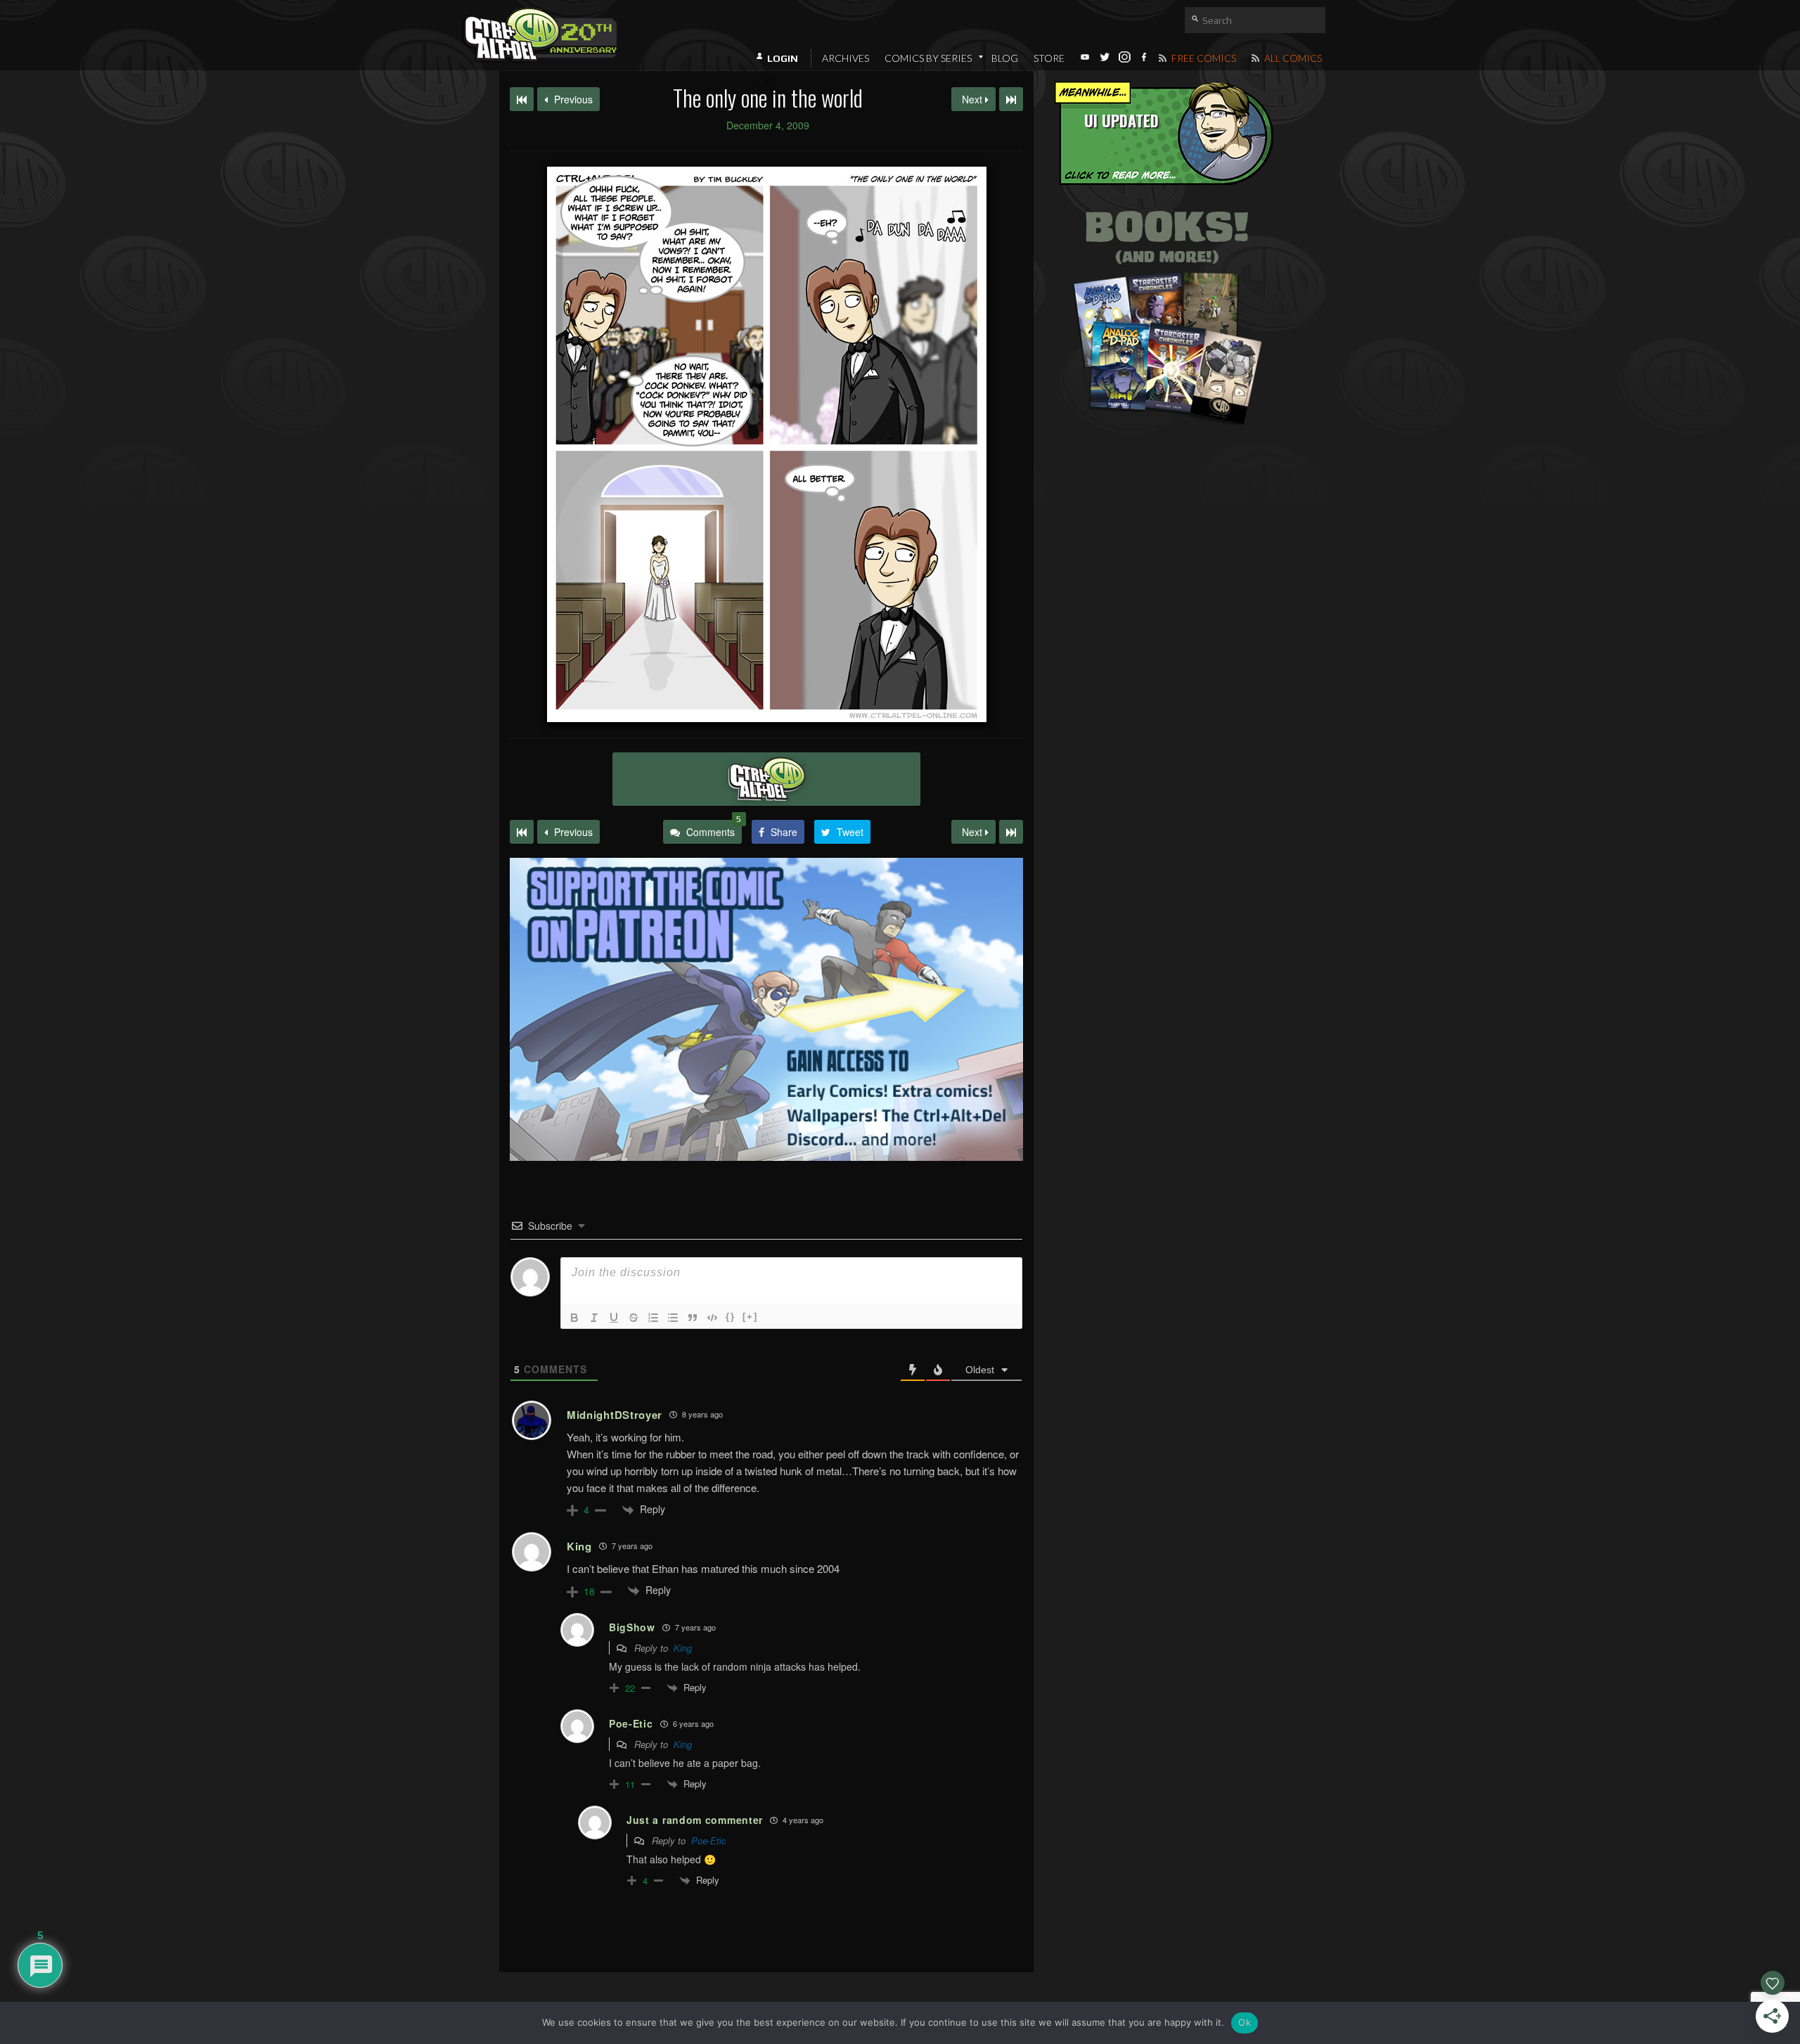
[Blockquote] (693, 1318)
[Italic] (594, 1318)
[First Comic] (522, 832)
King (683, 1648)
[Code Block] (712, 1318)
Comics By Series (928, 58)
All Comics (1292, 58)
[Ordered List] (653, 1318)
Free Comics (1203, 58)
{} (731, 1317)
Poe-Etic (709, 1840)
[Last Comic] (1011, 832)
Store (1049, 58)
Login (783, 58)
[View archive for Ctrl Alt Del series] (766, 779)
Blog (1005, 58)
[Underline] (614, 1318)
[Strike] (634, 1318)
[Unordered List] (673, 1318)
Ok (1245, 2022)
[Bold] (574, 1318)
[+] (750, 1317)
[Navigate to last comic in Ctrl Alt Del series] (1011, 99)
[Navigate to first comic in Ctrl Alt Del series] (522, 99)
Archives (846, 58)
